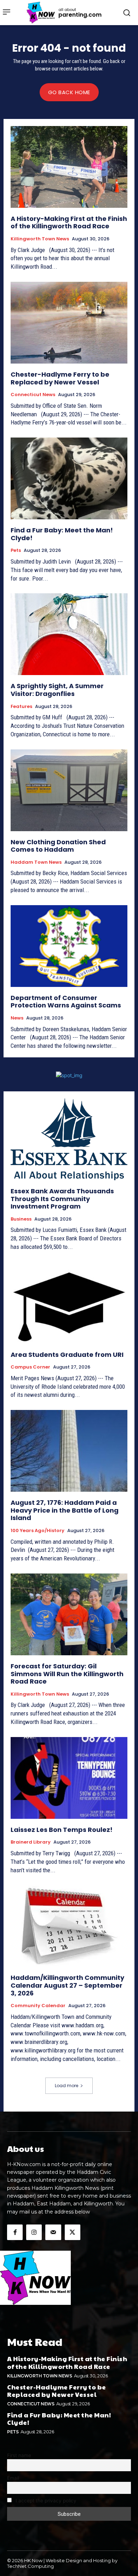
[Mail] (53, 2232)
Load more (67, 2086)
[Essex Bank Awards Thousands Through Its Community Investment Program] (69, 1139)
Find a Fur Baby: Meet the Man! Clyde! (62, 534)
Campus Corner (30, 1367)
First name (19, 2455)
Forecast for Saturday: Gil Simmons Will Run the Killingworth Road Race (67, 1674)
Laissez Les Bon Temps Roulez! (62, 1830)
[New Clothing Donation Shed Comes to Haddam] (69, 790)
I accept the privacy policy (45, 2501)
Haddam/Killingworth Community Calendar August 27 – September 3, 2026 (67, 1985)
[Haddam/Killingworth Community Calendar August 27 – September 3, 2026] (69, 1926)
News (17, 1018)
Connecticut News (33, 395)
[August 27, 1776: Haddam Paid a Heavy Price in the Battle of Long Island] (69, 1451)
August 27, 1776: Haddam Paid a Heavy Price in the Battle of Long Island (65, 1510)
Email (13, 2478)
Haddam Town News (36, 862)
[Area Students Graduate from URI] (69, 1303)
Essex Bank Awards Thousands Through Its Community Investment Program (62, 1199)
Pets (16, 550)
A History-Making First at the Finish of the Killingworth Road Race (69, 222)
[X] (73, 2232)
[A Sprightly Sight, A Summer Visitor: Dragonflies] (69, 634)
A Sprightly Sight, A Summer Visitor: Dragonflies (57, 690)
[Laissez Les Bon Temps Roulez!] (69, 1778)
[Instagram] (34, 2232)
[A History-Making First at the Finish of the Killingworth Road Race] (69, 167)
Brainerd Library (31, 1842)
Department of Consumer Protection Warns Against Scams (66, 1002)
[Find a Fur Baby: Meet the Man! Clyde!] (69, 478)
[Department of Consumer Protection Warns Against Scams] (69, 946)
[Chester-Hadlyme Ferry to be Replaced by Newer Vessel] (69, 323)
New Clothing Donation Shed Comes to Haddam (58, 846)
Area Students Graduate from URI (67, 1355)
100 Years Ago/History (38, 1531)
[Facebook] (15, 2232)
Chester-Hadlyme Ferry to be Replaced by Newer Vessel (60, 378)
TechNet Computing (30, 2566)
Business (21, 1219)
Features (21, 707)
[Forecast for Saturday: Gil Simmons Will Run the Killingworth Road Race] (69, 1614)
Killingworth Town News (40, 239)
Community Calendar (38, 2006)
